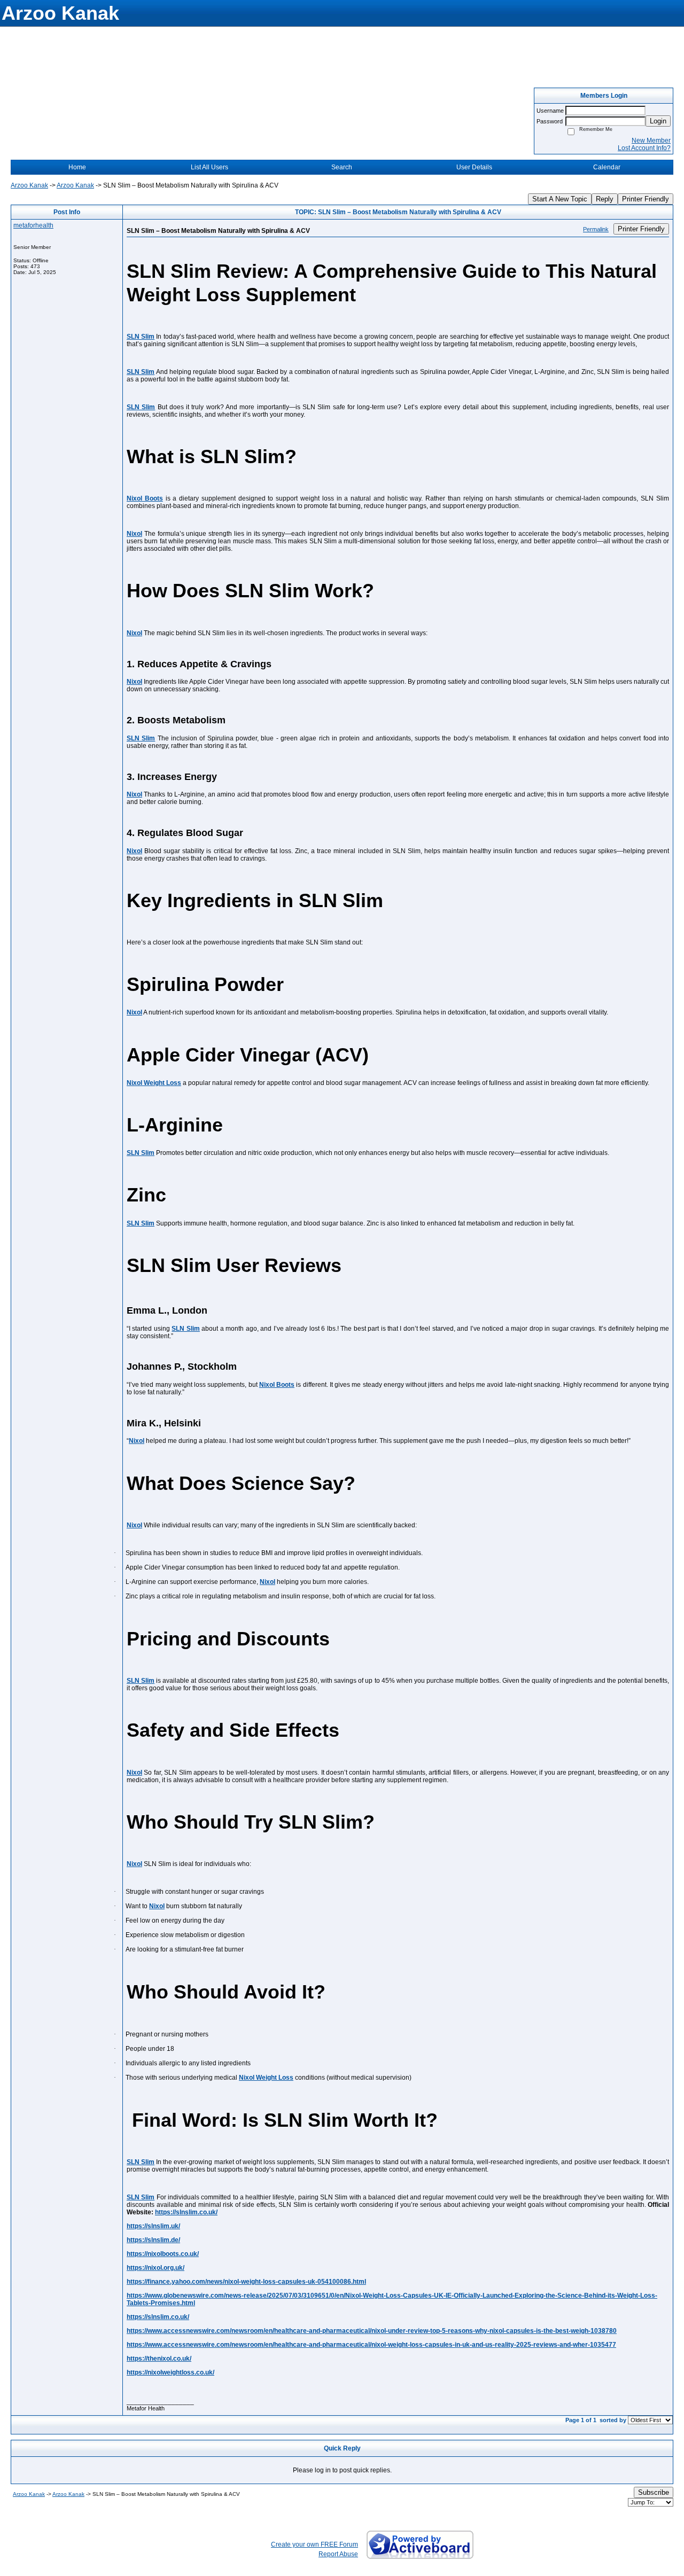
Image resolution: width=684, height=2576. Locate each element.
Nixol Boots (145, 498)
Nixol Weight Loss (154, 1083)
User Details (474, 167)
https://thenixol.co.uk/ (159, 2359)
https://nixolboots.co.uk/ (163, 2254)
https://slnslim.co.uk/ (186, 2212)
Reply (605, 199)
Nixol (134, 534)
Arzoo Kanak (29, 185)
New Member (651, 140)
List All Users (209, 167)
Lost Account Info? (644, 148)
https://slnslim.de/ (153, 2240)
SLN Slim (141, 337)
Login (658, 121)
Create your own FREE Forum (314, 2544)
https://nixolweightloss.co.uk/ (170, 2372)
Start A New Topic (560, 199)
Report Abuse (338, 2554)
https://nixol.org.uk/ (156, 2268)
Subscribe (654, 2492)
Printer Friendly (646, 199)
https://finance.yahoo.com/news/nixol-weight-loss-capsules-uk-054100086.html (246, 2282)
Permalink (596, 229)
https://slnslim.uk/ (153, 2226)
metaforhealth (33, 225)
